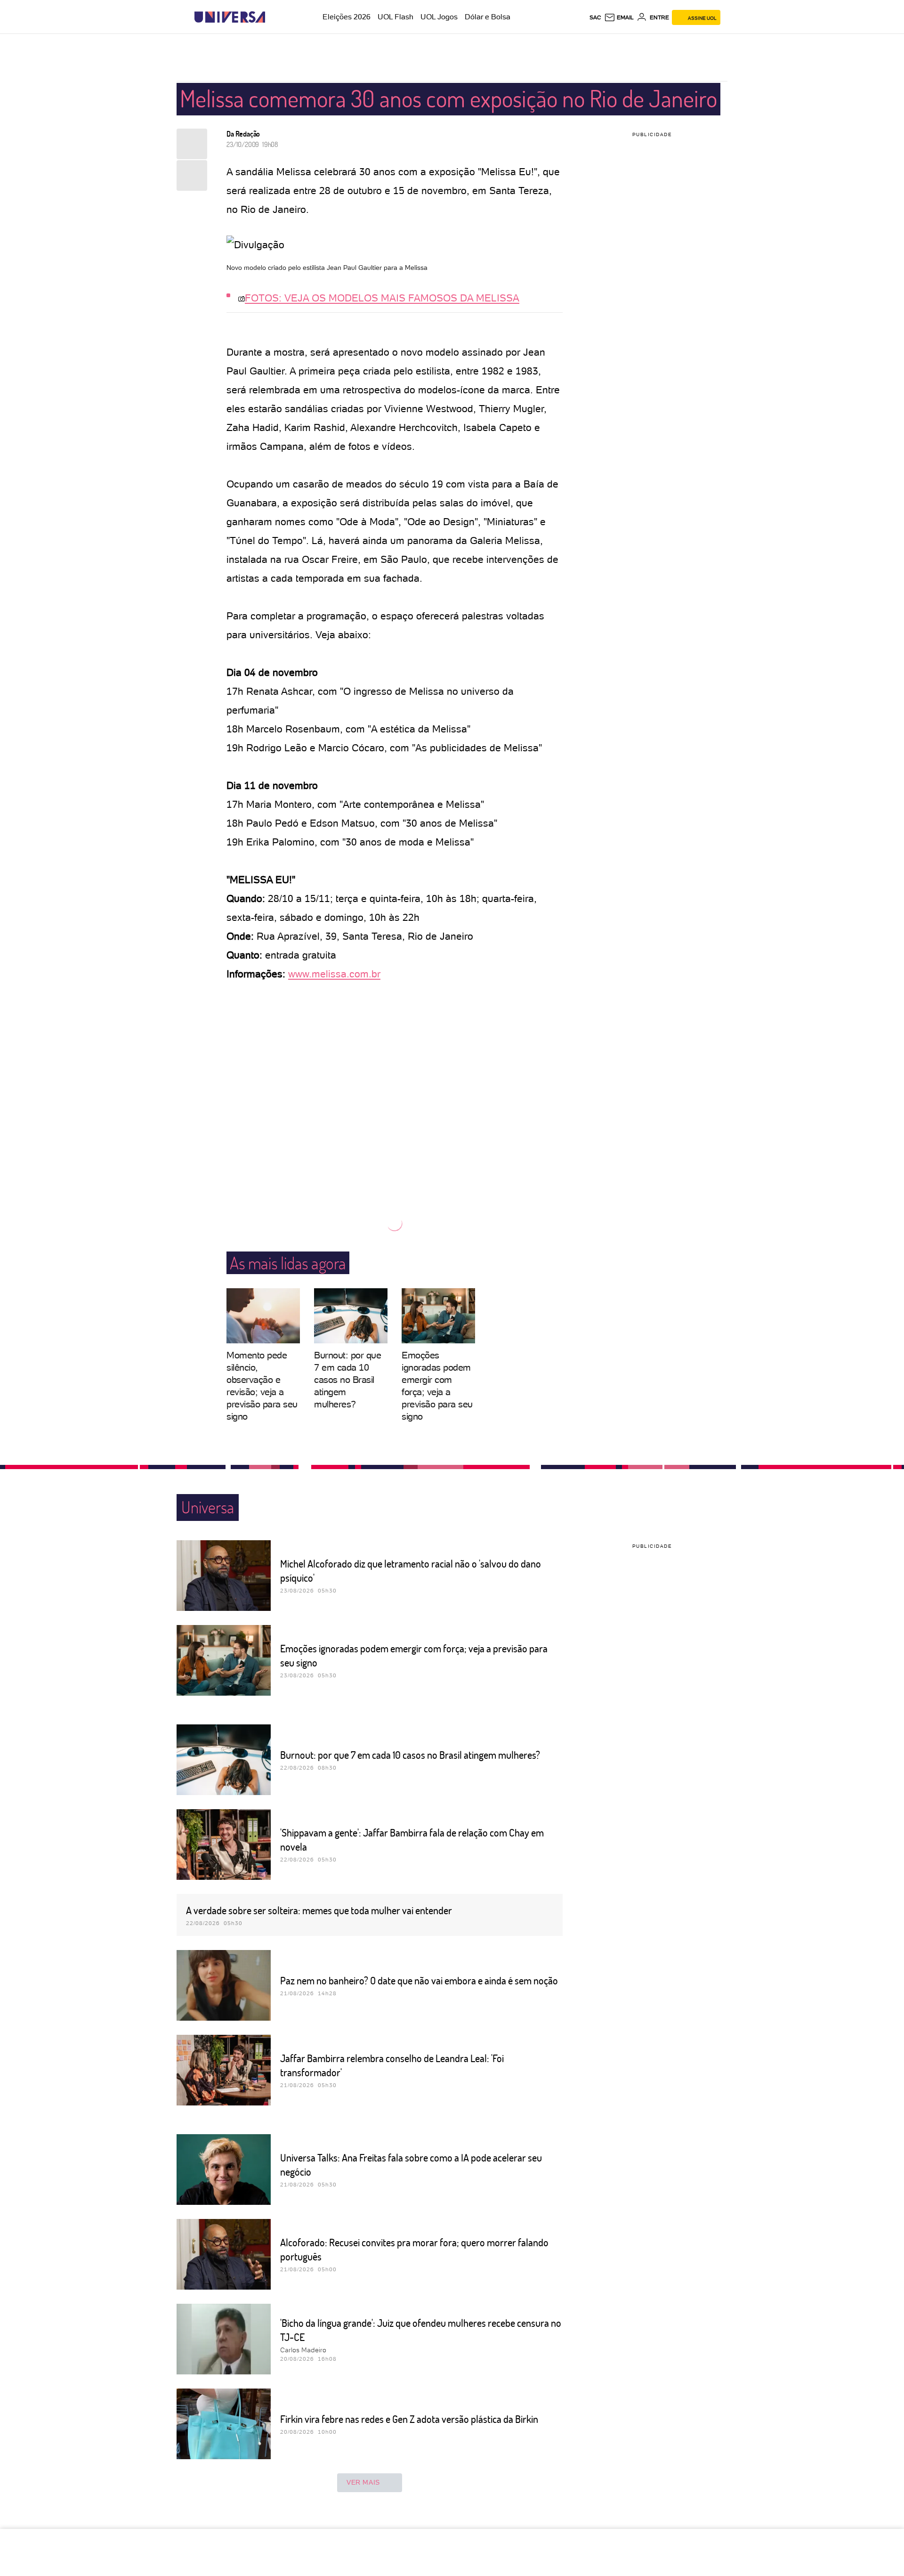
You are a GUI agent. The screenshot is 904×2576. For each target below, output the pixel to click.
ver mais (363, 2482)
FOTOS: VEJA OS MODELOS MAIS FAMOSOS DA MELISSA (382, 298)
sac (595, 17)
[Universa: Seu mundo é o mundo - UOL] (230, 17)
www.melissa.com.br (334, 974)
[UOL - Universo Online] (273, 17)
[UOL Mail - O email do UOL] (619, 17)
